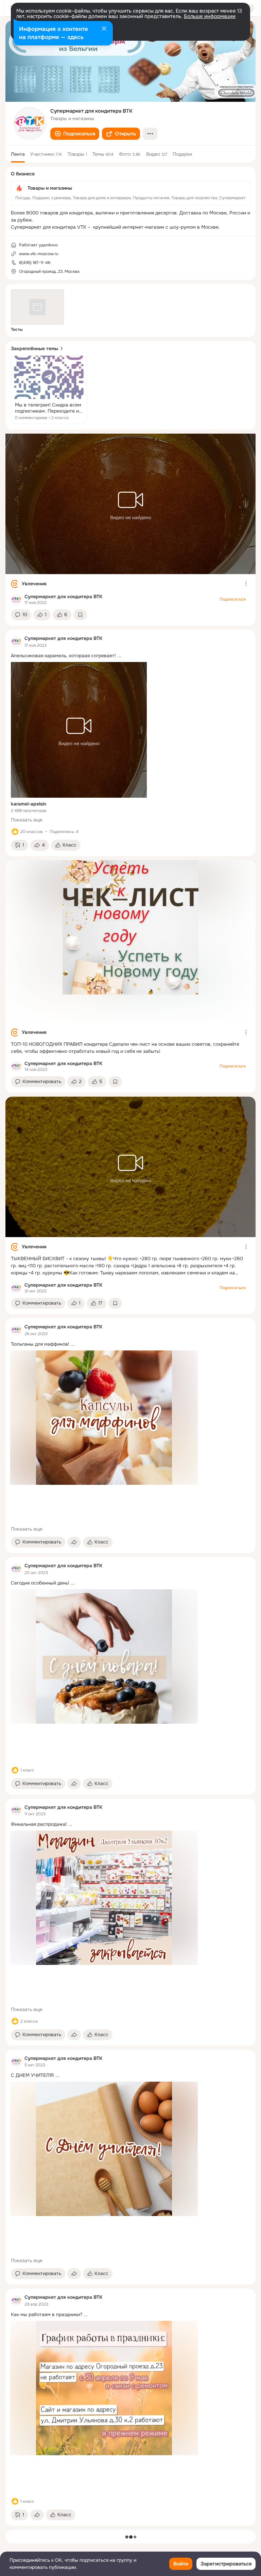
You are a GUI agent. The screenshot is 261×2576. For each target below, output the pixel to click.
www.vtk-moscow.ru (39, 254)
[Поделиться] (74, 1542)
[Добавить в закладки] (80, 615)
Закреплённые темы (34, 348)
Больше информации (210, 16)
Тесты (17, 329)
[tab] (18, 154)
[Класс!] (15, 832)
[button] (75, 134)
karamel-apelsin (29, 804)
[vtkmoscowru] (16, 600)
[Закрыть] (104, 29)
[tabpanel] (130, 1480)
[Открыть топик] (49, 390)
